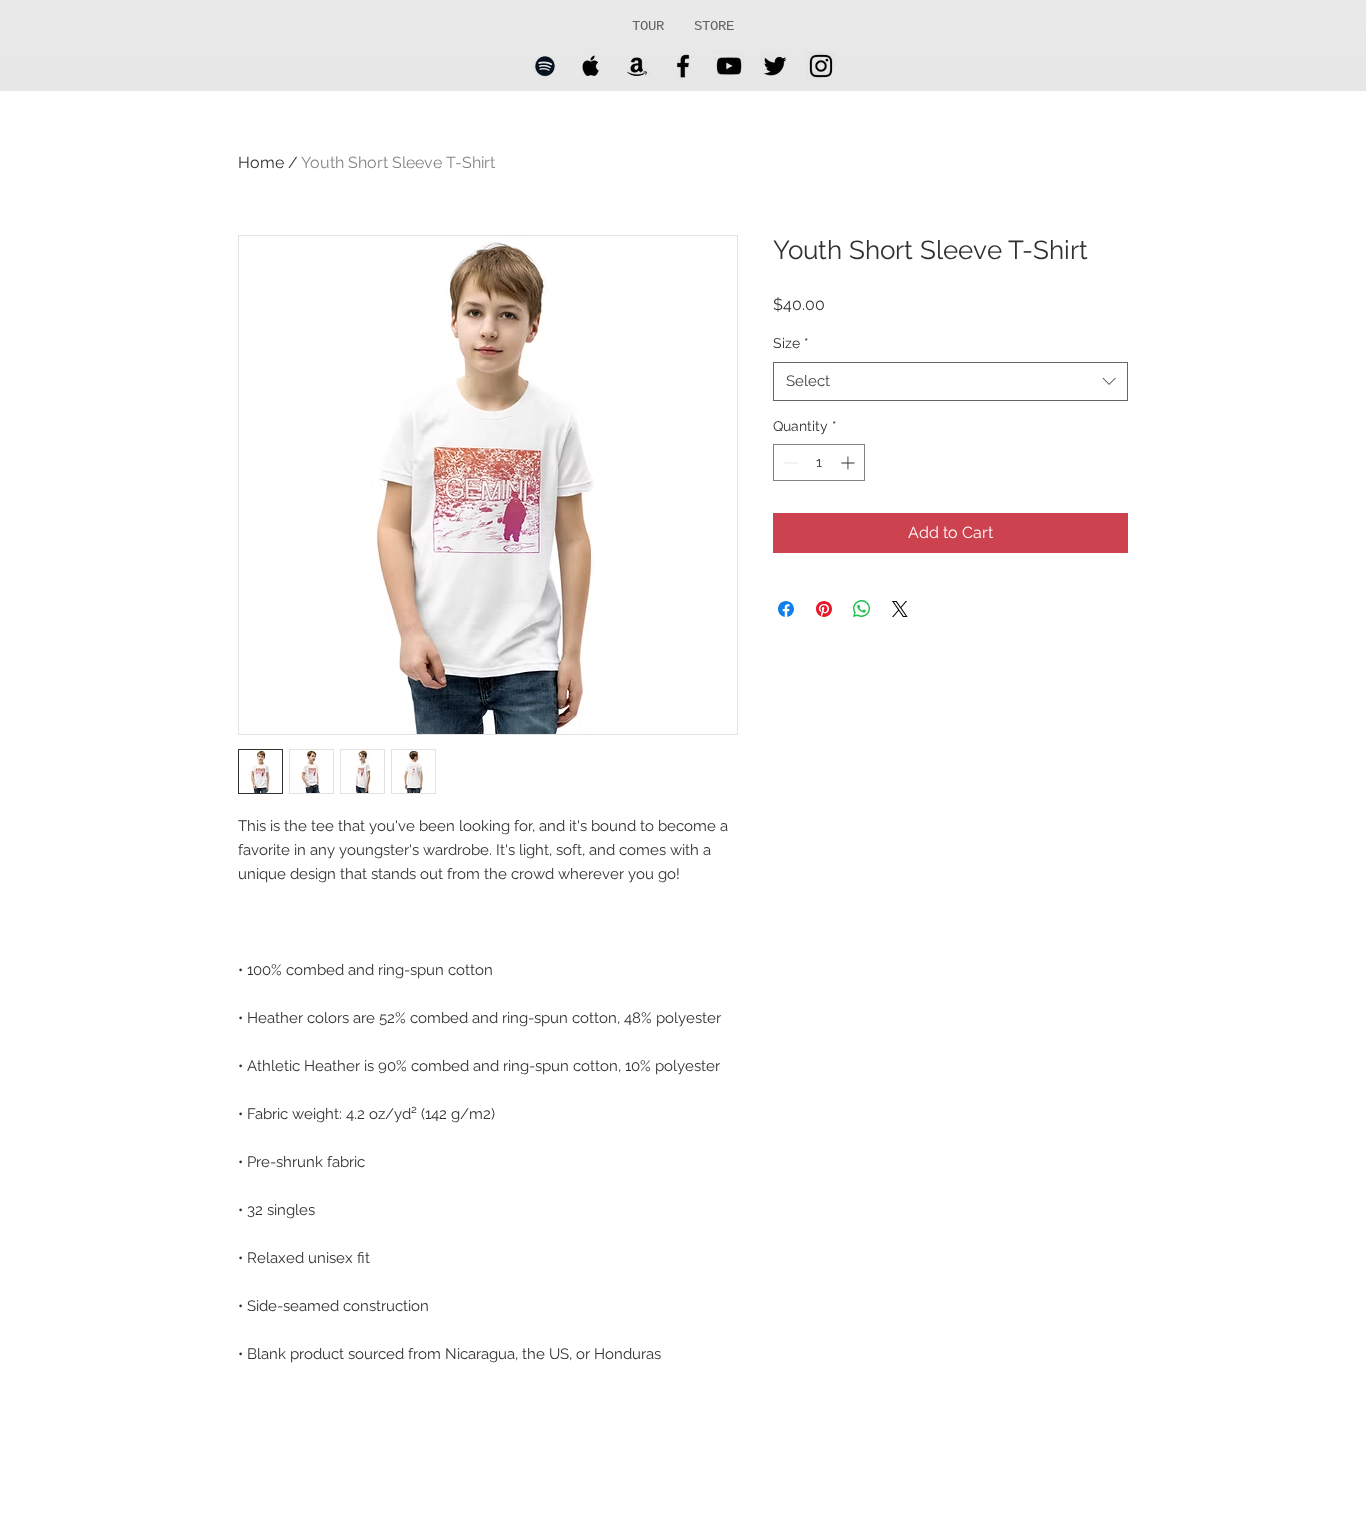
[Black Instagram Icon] (821, 66)
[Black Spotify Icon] (545, 66)
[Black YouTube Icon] (729, 66)
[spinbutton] (819, 462)
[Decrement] (788, 462)
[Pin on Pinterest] (824, 609)
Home (261, 162)
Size (791, 343)
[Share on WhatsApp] (862, 609)
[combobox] (950, 381)
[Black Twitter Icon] (775, 66)
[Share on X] (900, 609)
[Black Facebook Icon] (683, 66)
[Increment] (849, 462)
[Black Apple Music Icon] (591, 66)
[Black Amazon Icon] (637, 66)
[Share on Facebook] (786, 609)
